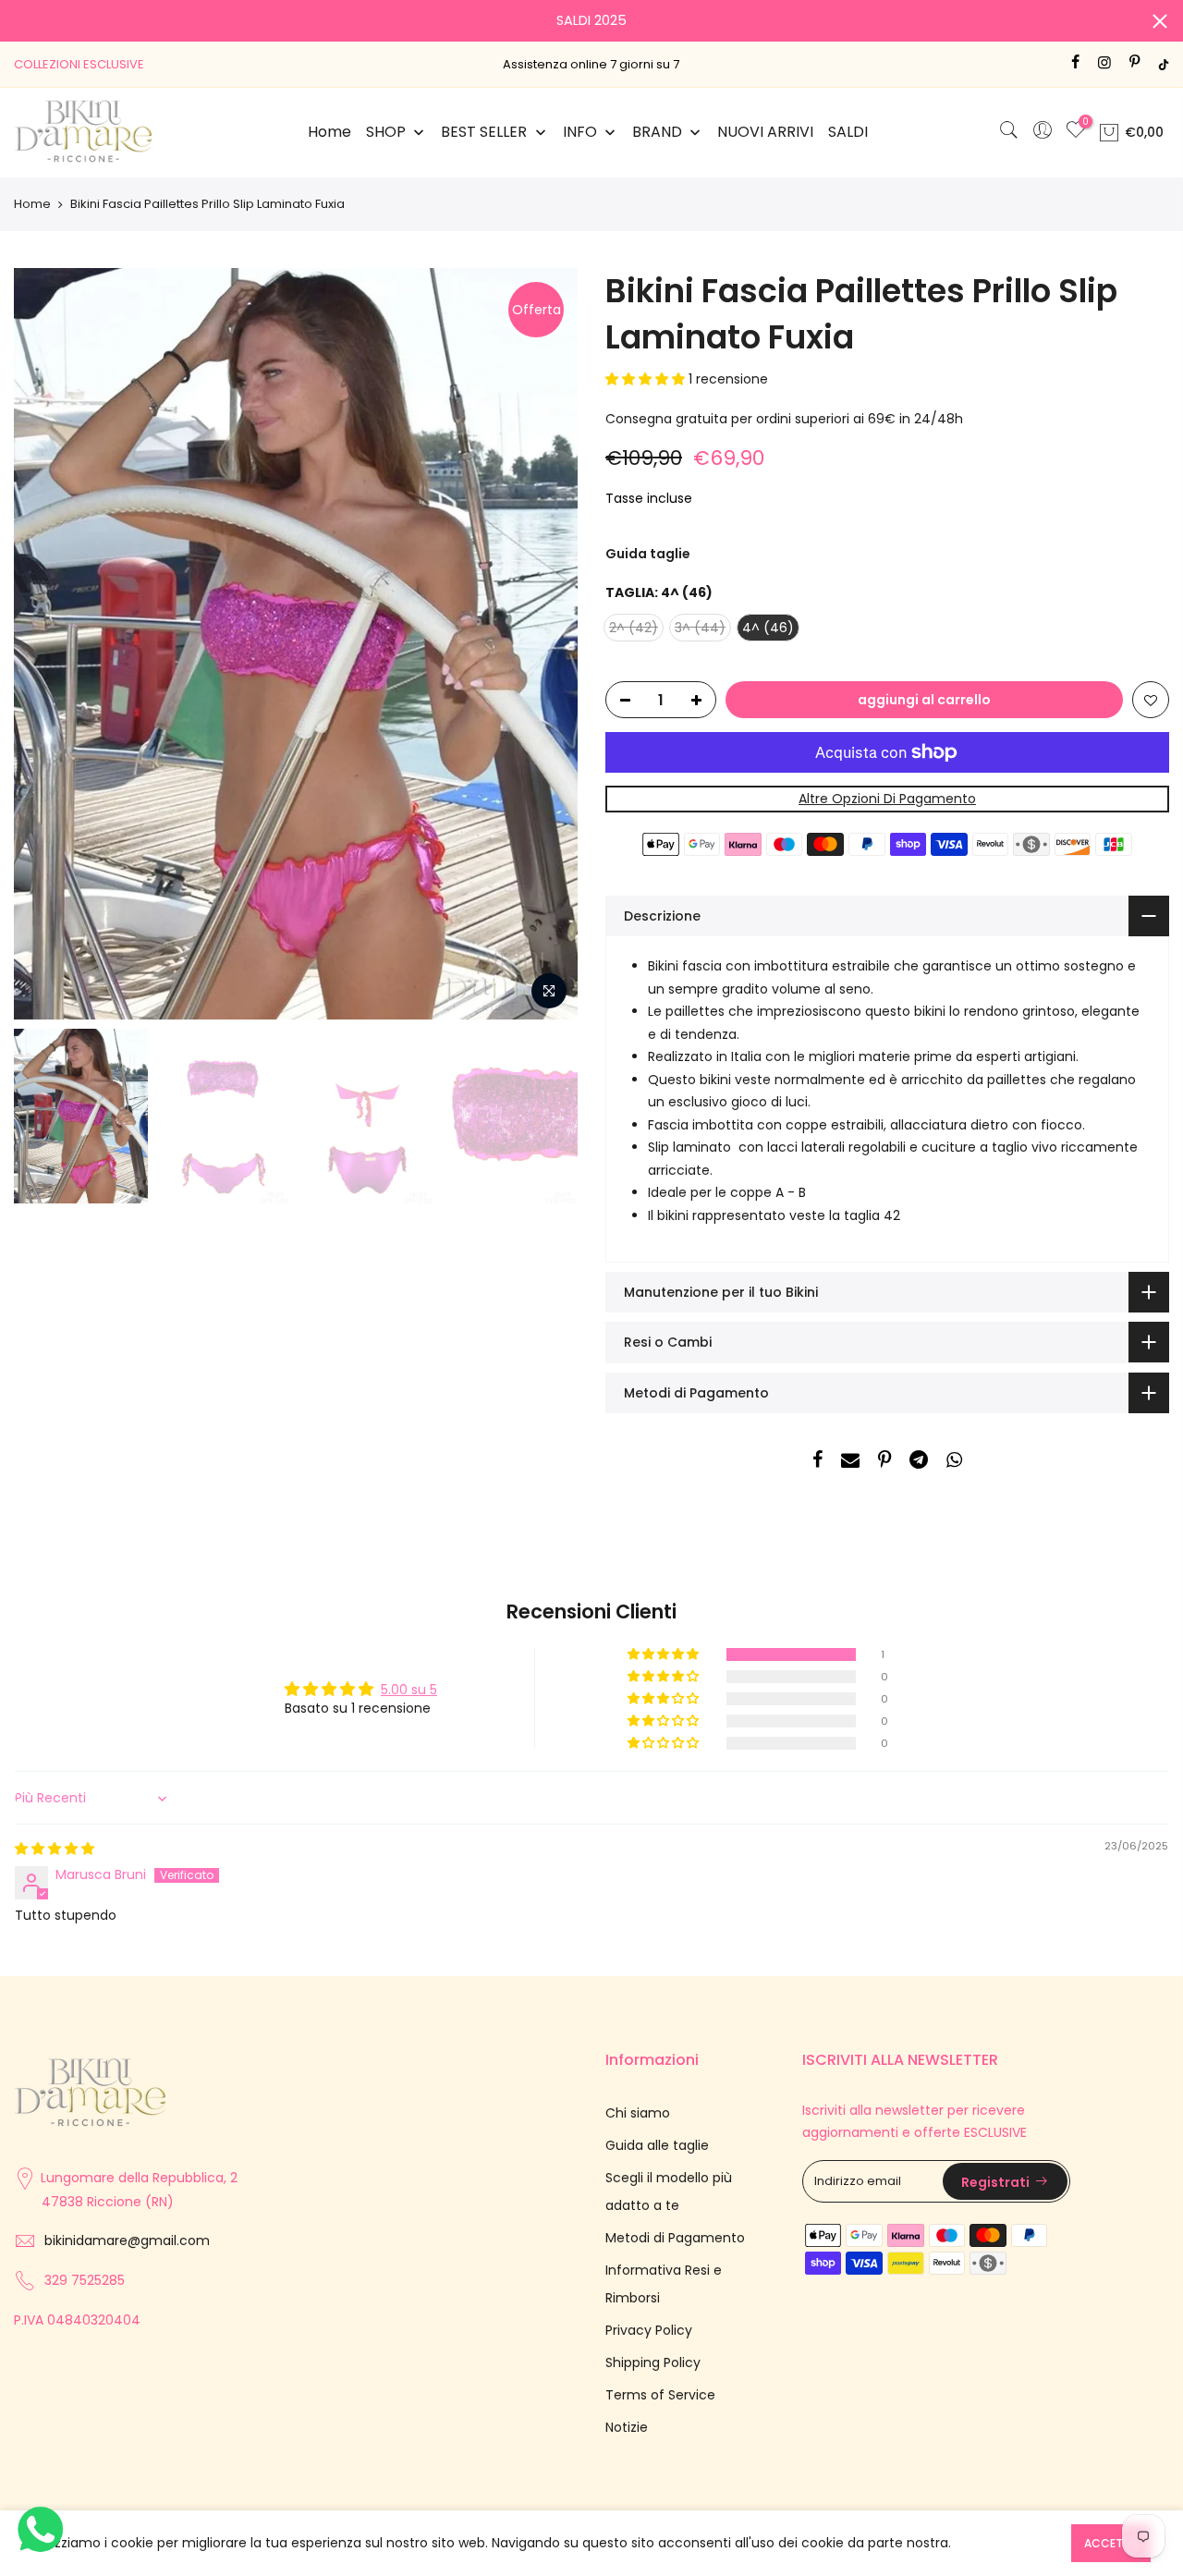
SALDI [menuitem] (848, 132)
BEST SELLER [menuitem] (484, 132)
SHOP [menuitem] (386, 132)
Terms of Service (660, 2395)
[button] (647, 379)
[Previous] (46, 644)
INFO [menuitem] (580, 132)
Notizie (627, 2427)
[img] (55, 1849)
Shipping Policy (653, 2362)
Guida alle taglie (657, 2145)
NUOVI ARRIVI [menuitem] (765, 132)
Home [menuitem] (329, 132)
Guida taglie (648, 554)
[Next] (545, 644)
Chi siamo (638, 2113)
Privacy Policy (649, 2330)
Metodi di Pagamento (675, 2238)
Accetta (1111, 2543)
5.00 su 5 (409, 1690)
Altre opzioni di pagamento (887, 799)
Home (32, 204)
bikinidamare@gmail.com (127, 2240)
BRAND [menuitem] (657, 132)
